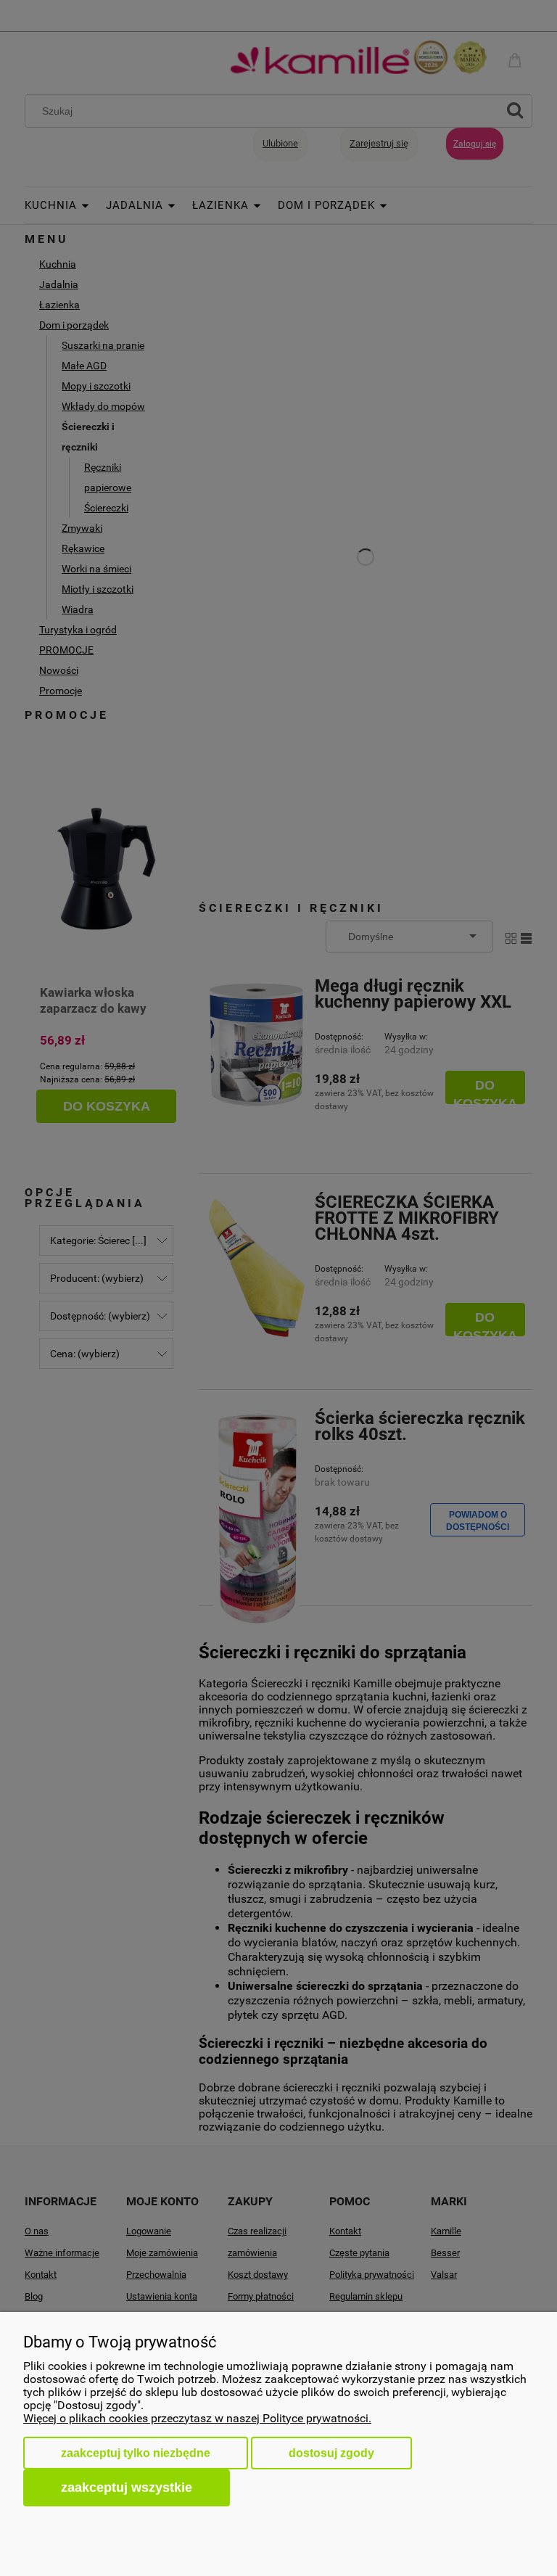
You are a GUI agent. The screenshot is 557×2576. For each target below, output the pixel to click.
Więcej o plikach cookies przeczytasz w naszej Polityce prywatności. (197, 2418)
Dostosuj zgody (331, 2453)
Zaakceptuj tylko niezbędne (136, 2453)
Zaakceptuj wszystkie (127, 2487)
